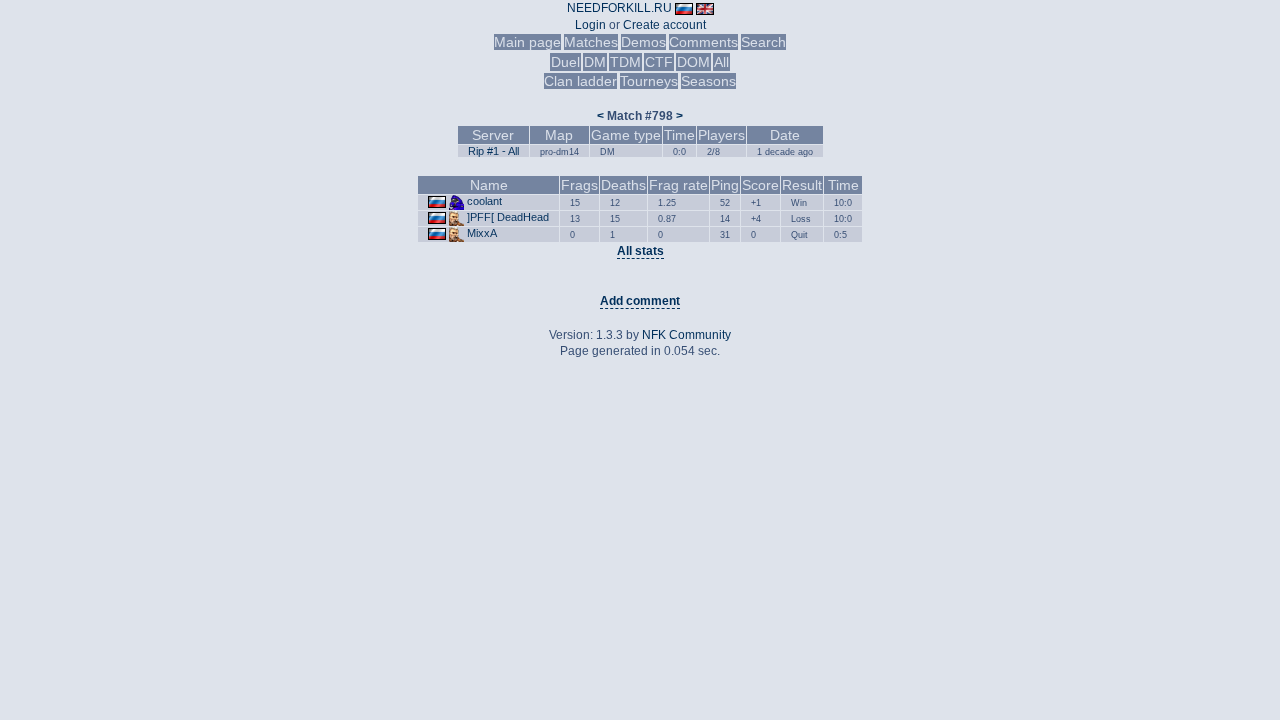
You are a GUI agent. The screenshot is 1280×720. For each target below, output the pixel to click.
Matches (591, 42)
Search (763, 42)
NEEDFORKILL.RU (619, 8)
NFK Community (686, 335)
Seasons (708, 81)
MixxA (482, 233)
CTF (659, 62)
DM (595, 62)
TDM (625, 62)
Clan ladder (580, 81)
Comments (703, 42)
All (721, 62)
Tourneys (649, 81)
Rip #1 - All (493, 151)
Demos (643, 42)
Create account (664, 25)
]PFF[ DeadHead (508, 217)
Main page (527, 42)
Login (590, 25)
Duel (565, 62)
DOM (693, 62)
